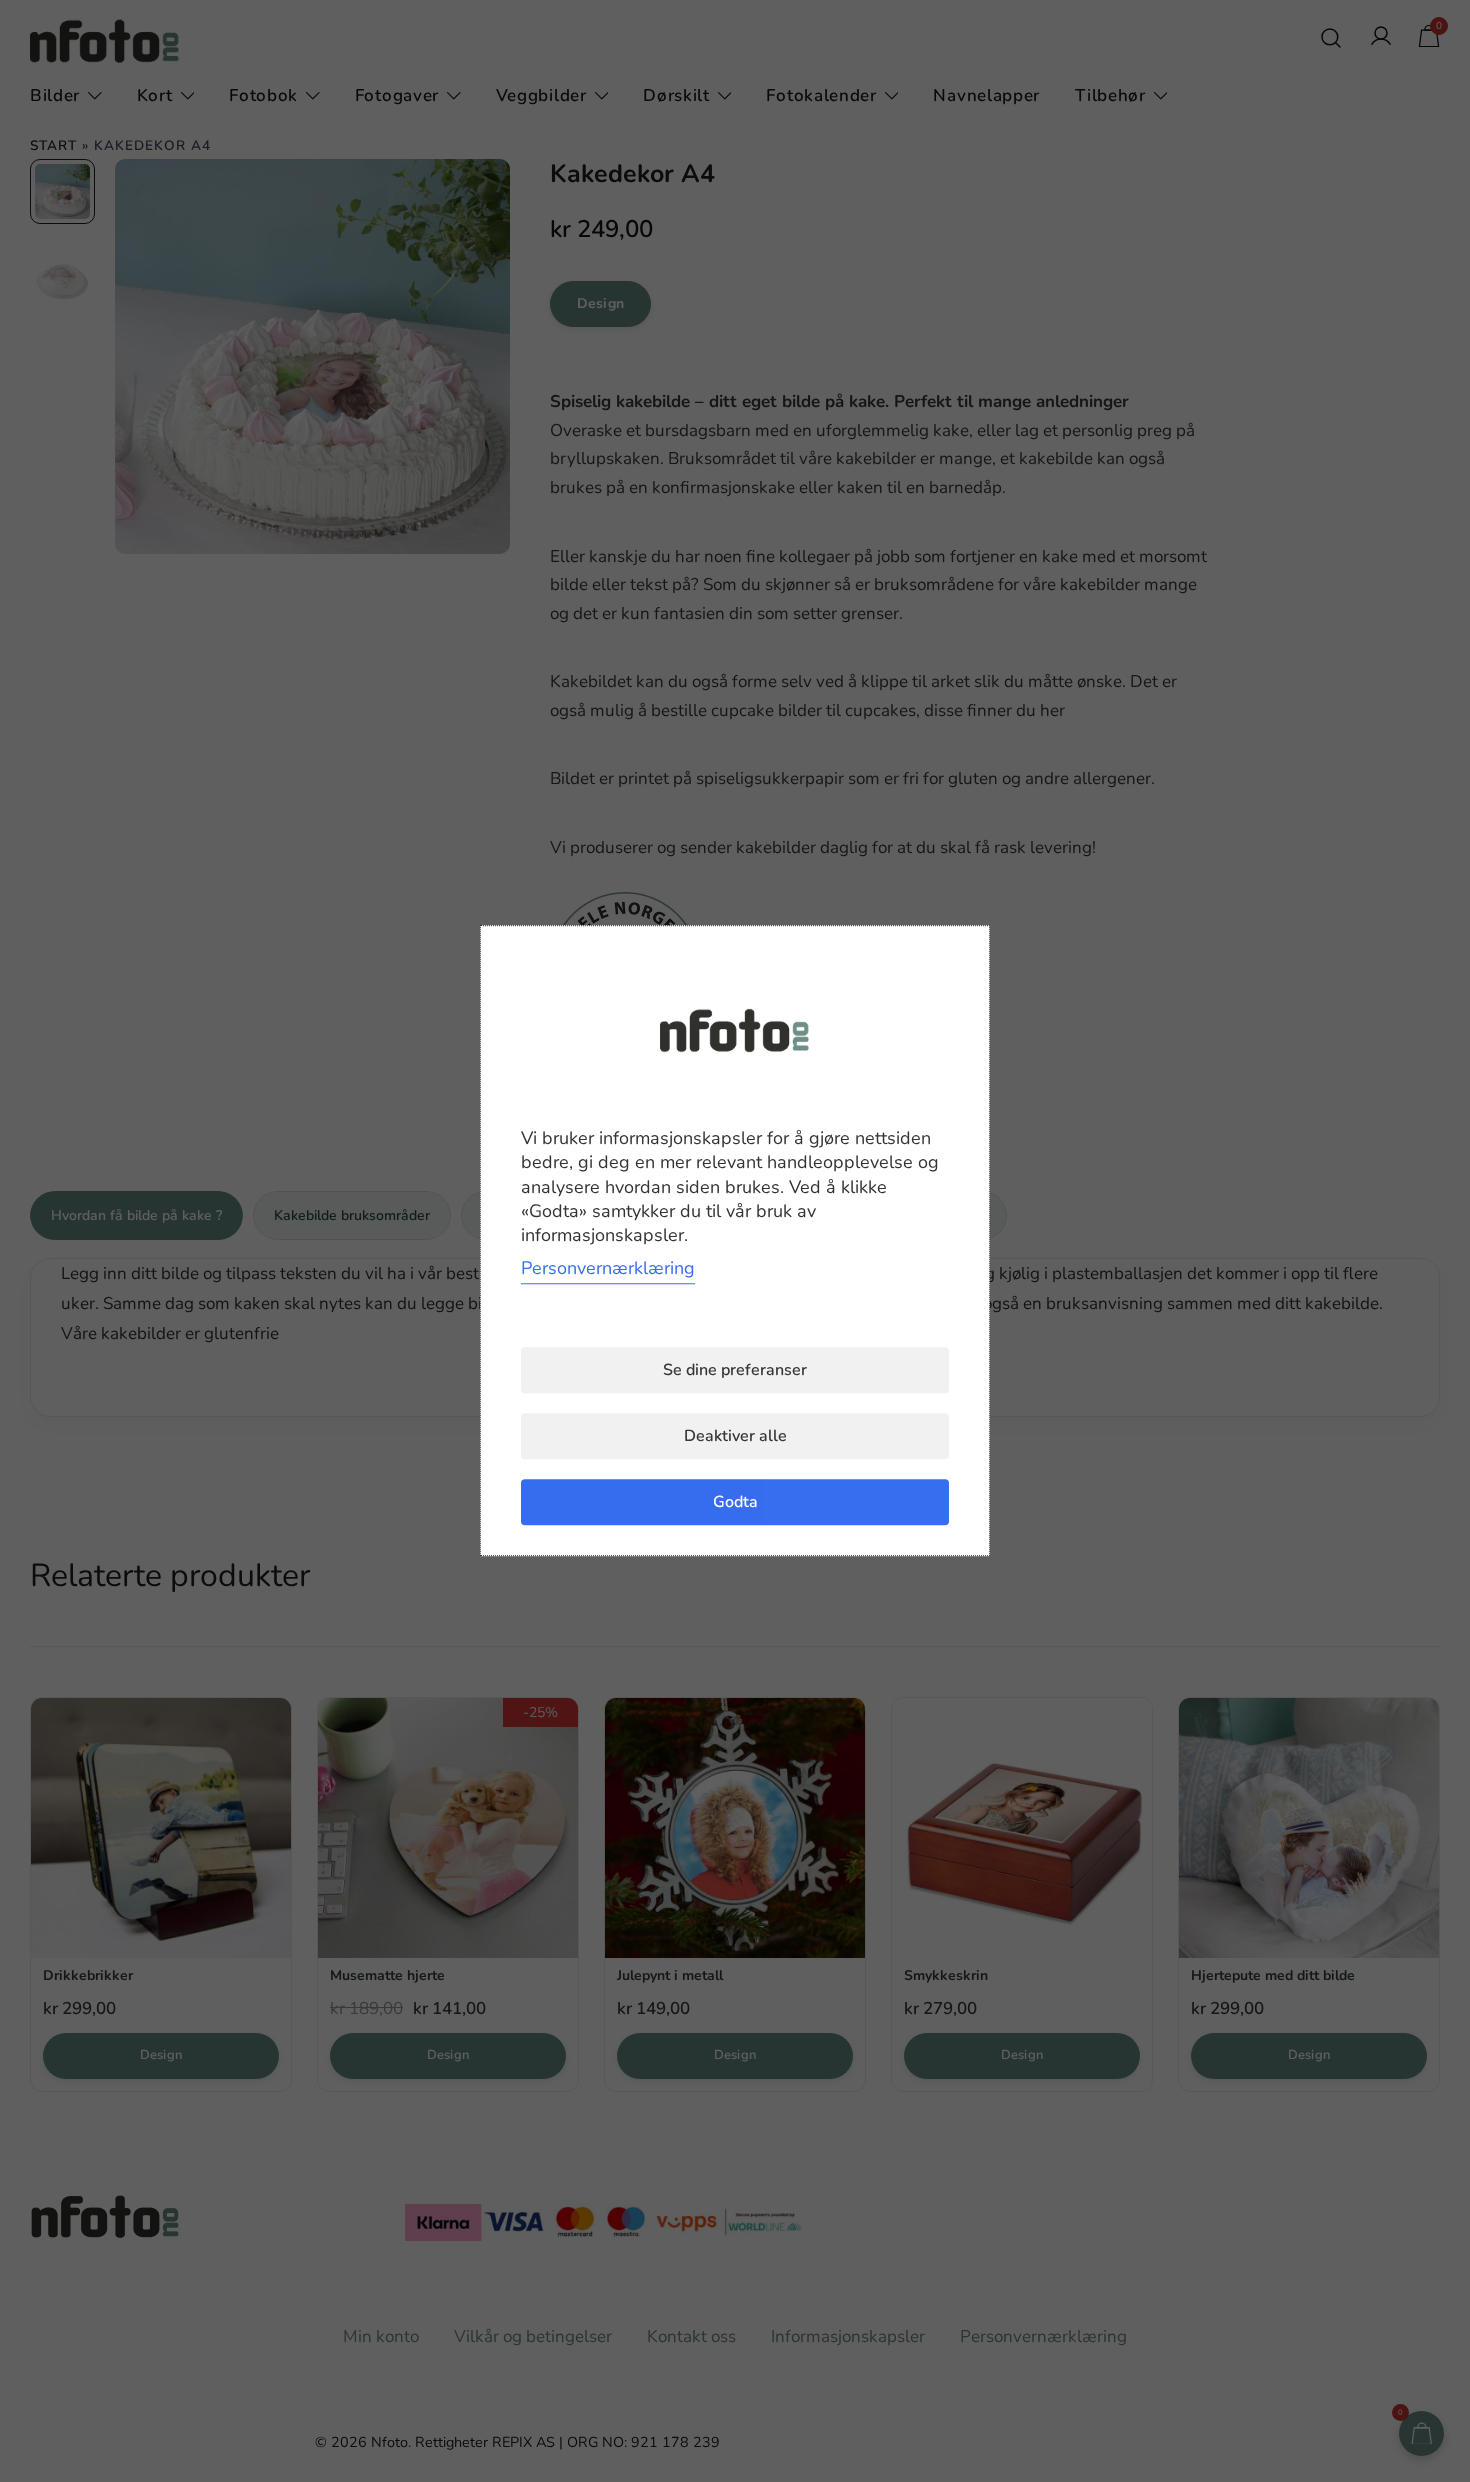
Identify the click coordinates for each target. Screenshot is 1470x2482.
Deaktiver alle (735, 1437)
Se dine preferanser (735, 1371)
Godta (735, 1503)
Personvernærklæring (608, 1269)
